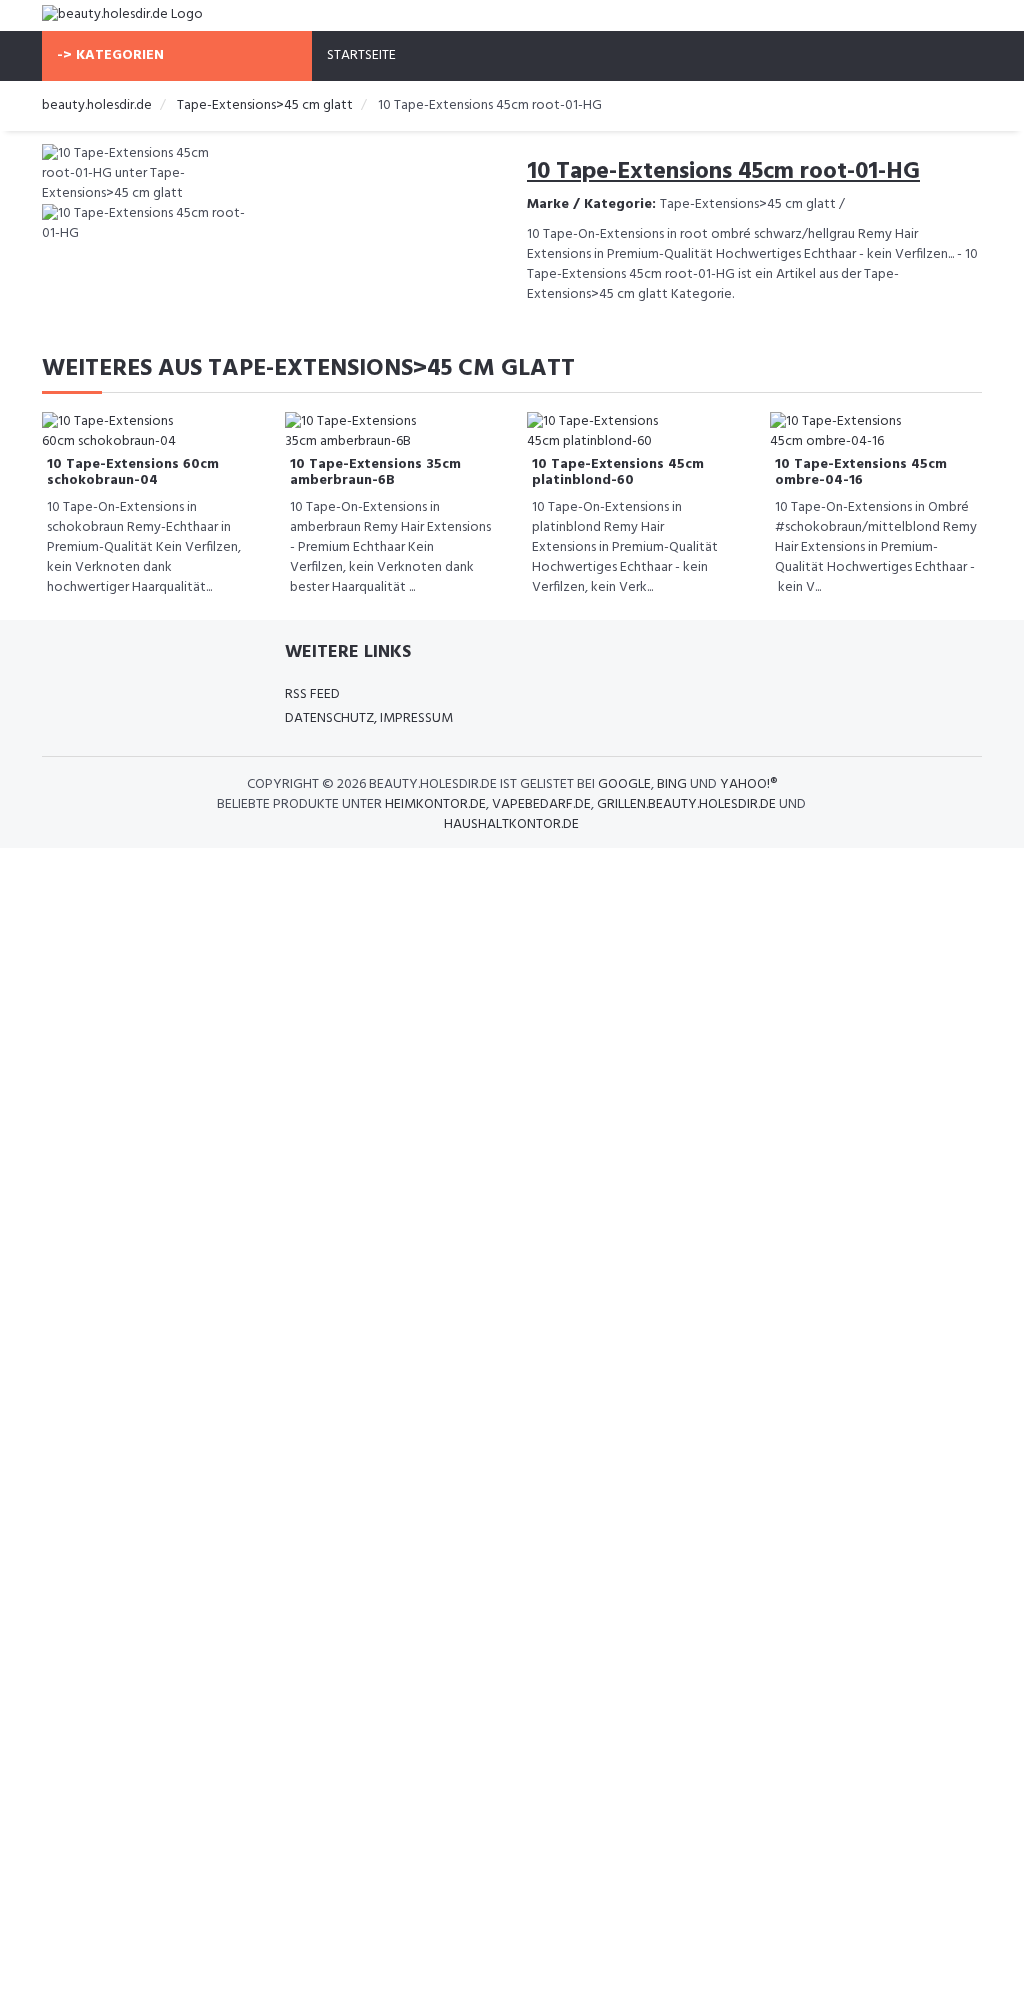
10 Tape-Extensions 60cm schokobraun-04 (133, 472)
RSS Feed (312, 694)
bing (672, 784)
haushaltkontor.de (511, 824)
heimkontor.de (435, 804)
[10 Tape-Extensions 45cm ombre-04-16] (850, 432)
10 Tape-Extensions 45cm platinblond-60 (618, 472)
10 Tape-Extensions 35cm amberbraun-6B (375, 472)
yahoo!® (748, 784)
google (624, 784)
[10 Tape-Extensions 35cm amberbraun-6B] (365, 432)
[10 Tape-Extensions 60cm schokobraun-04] (122, 432)
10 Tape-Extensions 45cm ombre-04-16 (861, 472)
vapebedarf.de (541, 804)
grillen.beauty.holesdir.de (686, 804)
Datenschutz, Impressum (369, 718)
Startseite (361, 55)
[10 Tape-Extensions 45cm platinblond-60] (607, 432)
